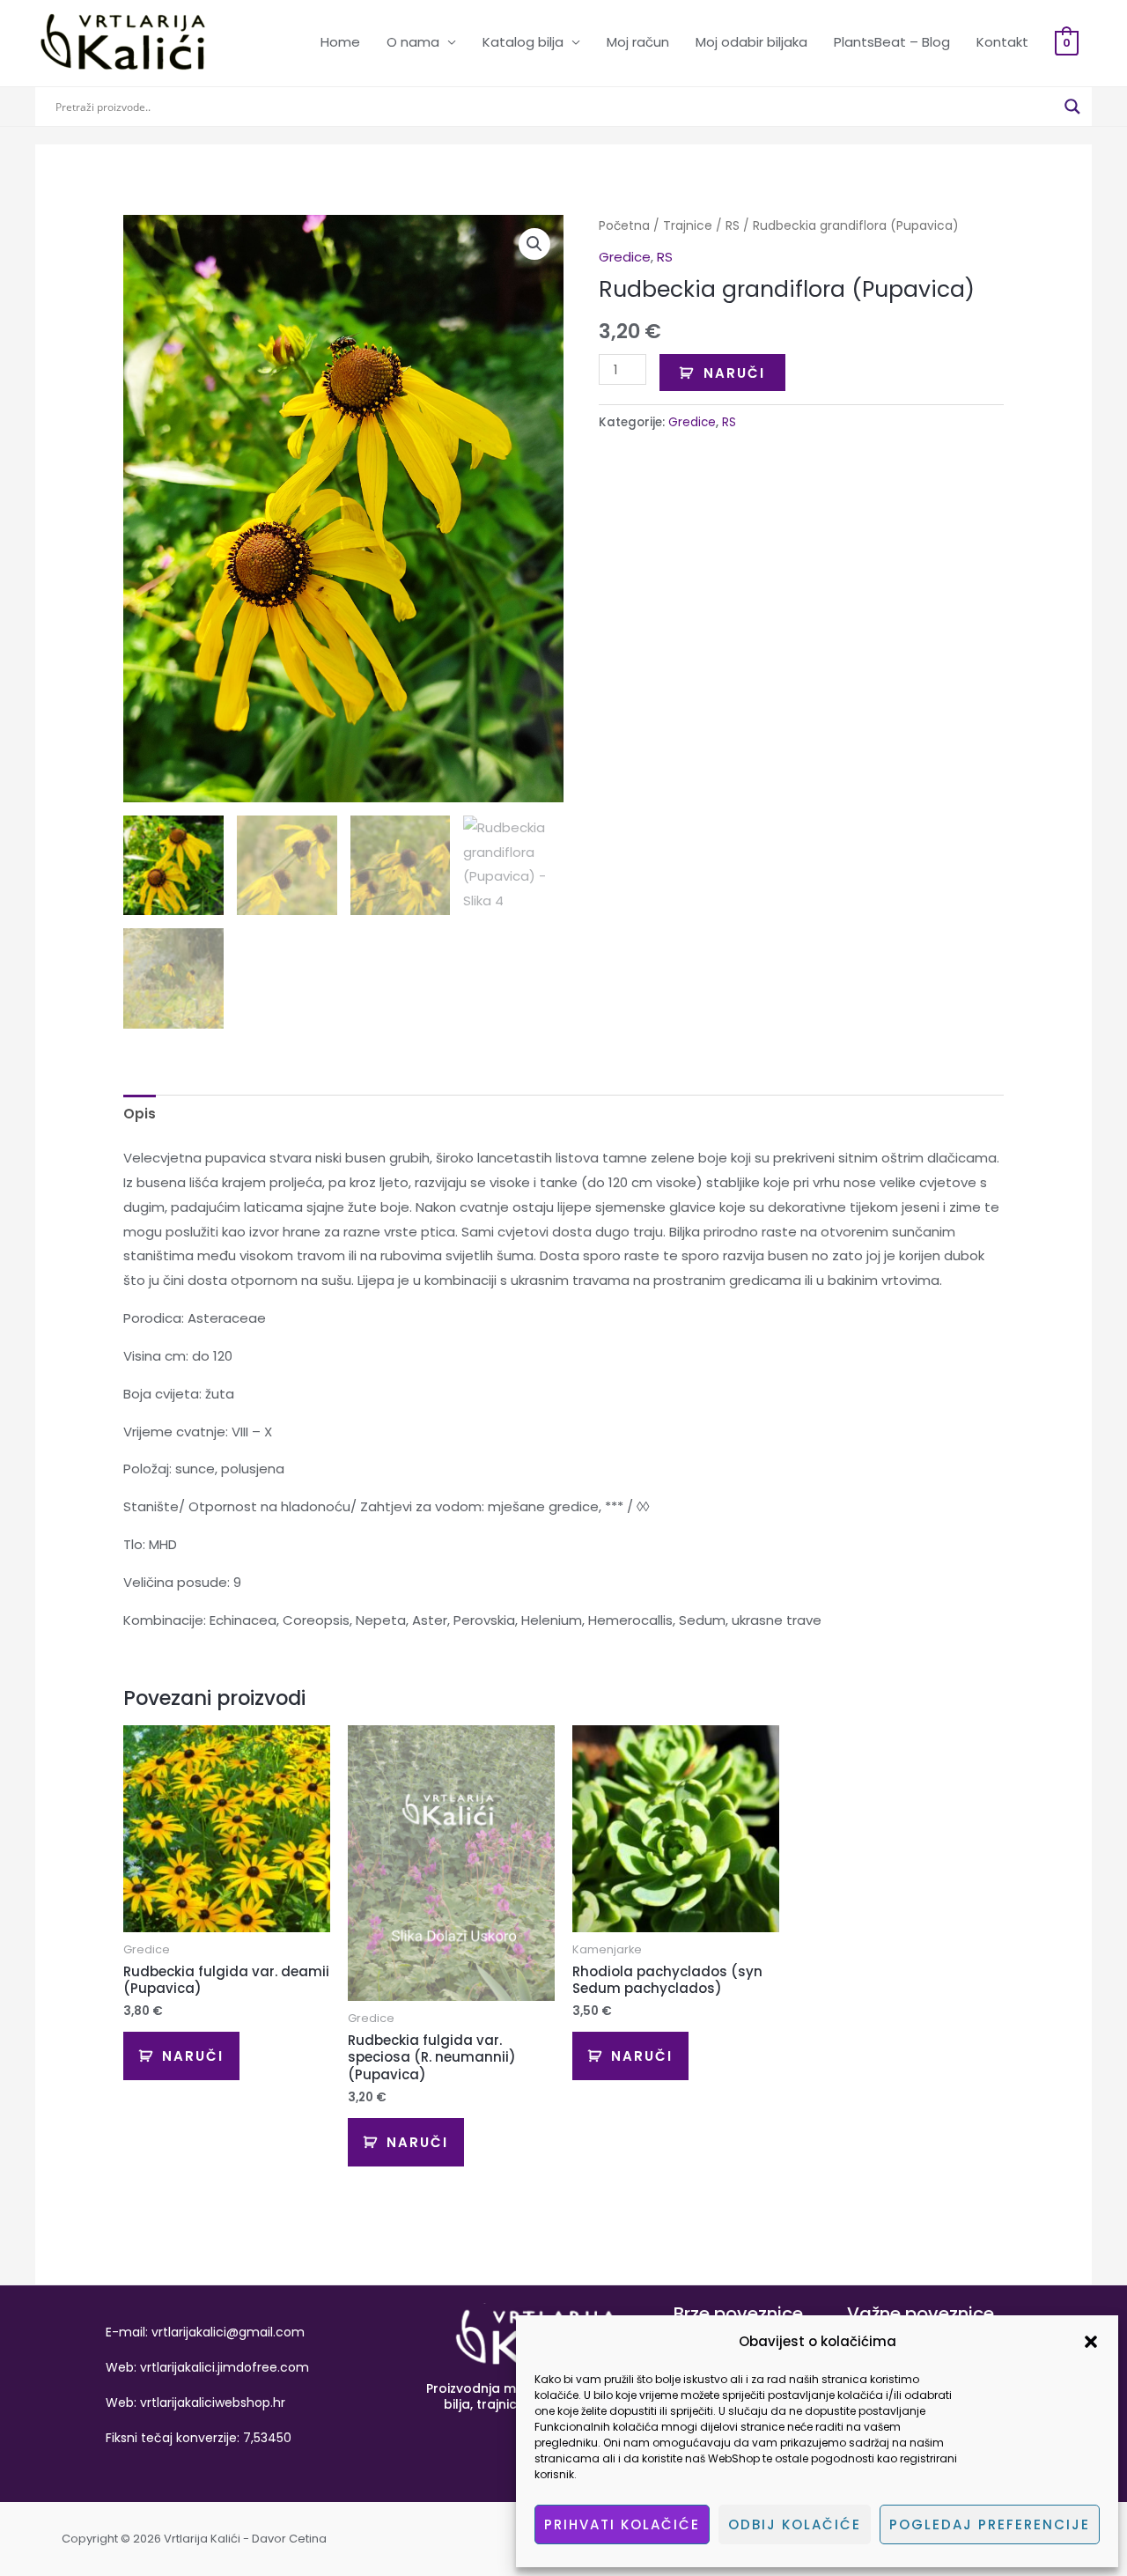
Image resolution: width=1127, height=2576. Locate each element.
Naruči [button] (193, 2056)
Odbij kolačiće (795, 2524)
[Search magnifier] (1072, 107)
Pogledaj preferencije (990, 2524)
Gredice (625, 257)
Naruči (734, 373)
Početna (624, 226)
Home (340, 42)
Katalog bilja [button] (523, 42)
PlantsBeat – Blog (892, 42)
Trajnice (688, 226)
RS (733, 226)
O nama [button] (413, 42)
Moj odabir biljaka (751, 42)
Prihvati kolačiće (622, 2524)
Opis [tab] (140, 1114)
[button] (1091, 2342)
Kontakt (1002, 42)
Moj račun (638, 42)
